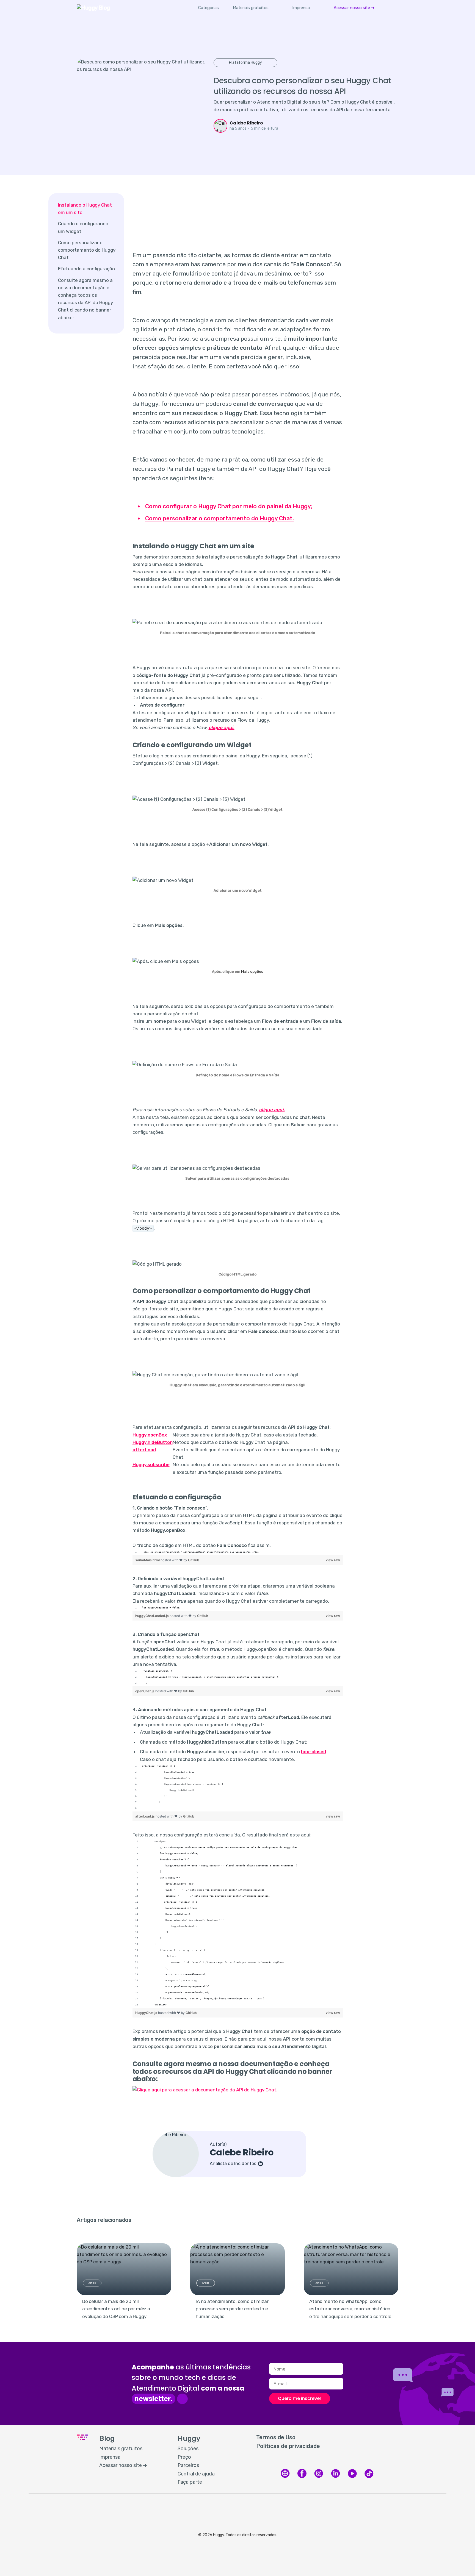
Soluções (188, 2449)
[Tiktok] (369, 2477)
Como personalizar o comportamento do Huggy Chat (87, 250)
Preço (184, 2457)
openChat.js (145, 1691)
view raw (333, 1560)
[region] (238, 1552)
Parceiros (188, 2465)
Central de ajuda (196, 2474)
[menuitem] (251, 8)
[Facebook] (302, 2477)
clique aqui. (222, 727)
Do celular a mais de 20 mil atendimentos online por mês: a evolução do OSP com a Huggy (116, 2309)
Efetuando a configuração (86, 269)
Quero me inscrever (300, 2398)
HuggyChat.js (147, 2013)
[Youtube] (352, 2477)
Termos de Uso (276, 2437)
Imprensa (301, 8)
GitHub (194, 1560)
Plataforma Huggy (245, 62)
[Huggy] (285, 2477)
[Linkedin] (335, 2477)
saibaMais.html (148, 1560)
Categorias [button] (208, 8)
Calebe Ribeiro (246, 123)
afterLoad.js (145, 1816)
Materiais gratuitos (251, 8)
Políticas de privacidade (288, 2446)
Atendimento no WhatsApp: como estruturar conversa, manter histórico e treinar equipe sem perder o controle (350, 2309)
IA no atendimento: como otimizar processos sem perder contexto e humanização (232, 2309)
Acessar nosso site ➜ (354, 8)
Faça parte (190, 2482)
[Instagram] (319, 2477)
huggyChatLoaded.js (152, 1616)
